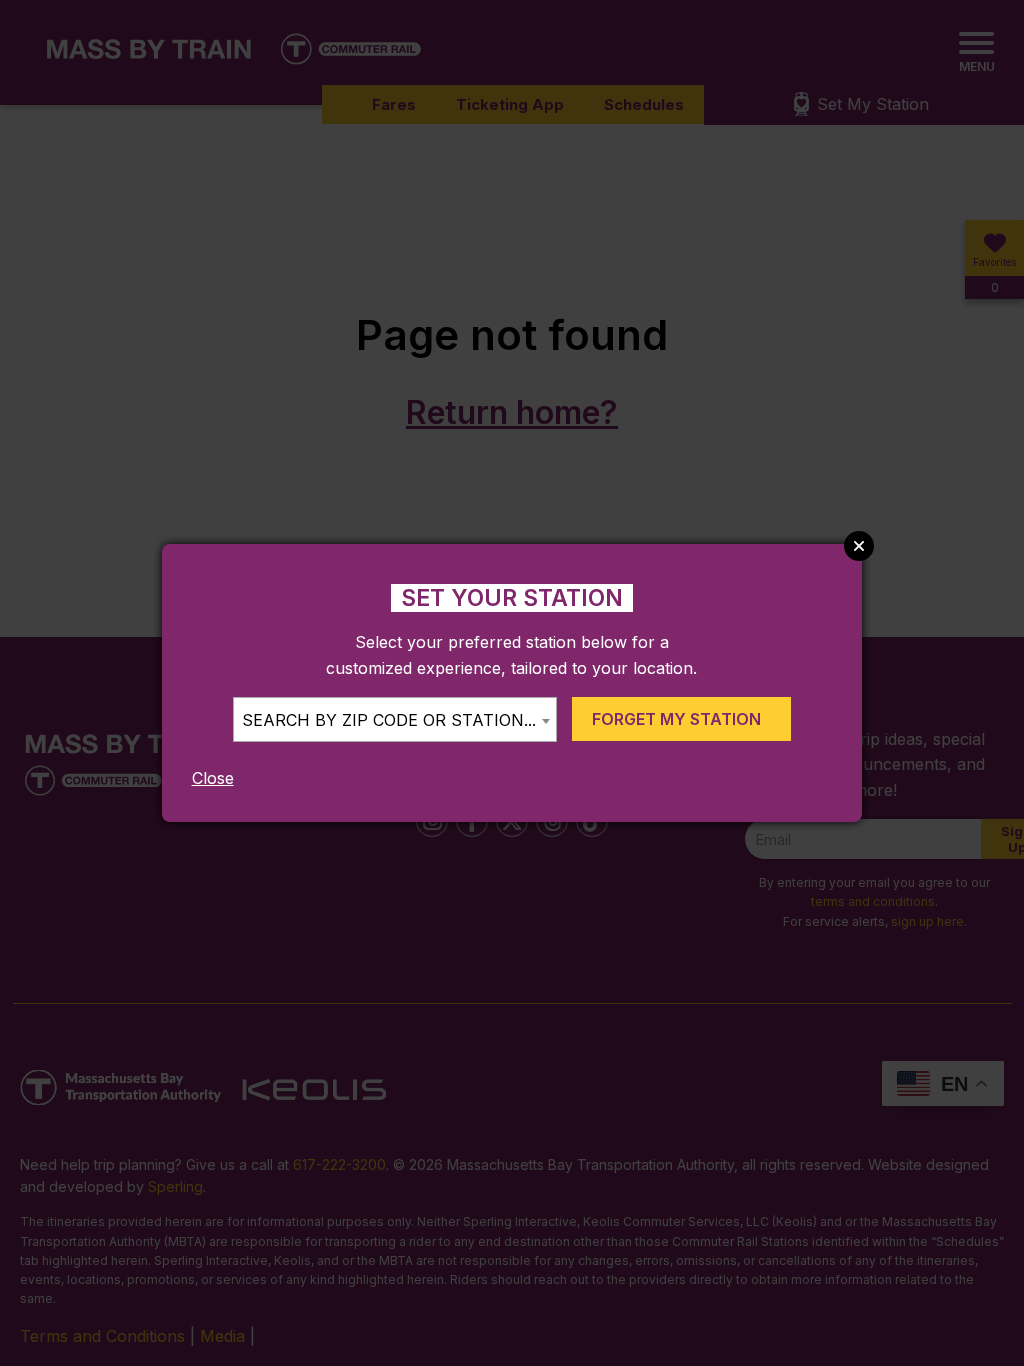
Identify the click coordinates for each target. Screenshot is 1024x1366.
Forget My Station (676, 719)
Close (213, 778)
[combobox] (395, 719)
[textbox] (395, 720)
